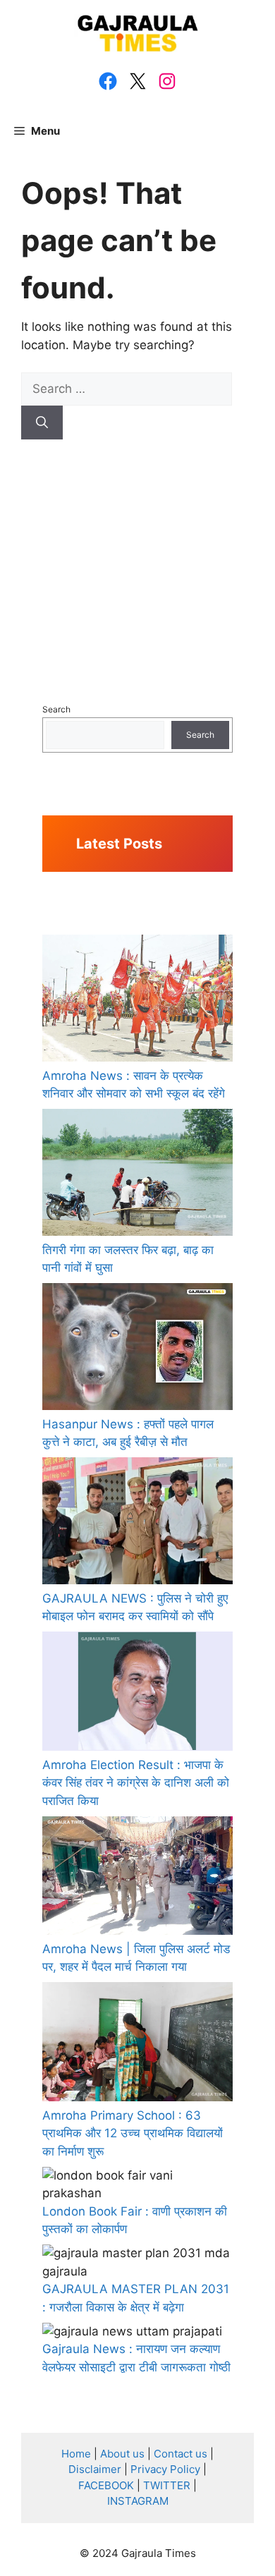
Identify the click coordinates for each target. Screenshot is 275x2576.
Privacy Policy (165, 2469)
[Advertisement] (137, 549)
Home (76, 2454)
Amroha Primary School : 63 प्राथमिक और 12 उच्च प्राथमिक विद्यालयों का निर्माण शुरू (133, 2133)
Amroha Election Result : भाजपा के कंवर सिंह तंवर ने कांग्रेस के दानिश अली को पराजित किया (136, 1783)
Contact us (181, 2454)
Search (56, 709)
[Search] (42, 423)
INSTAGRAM (138, 2501)
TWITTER (167, 2485)
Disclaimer (95, 2469)
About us (122, 2454)
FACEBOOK (106, 2485)
